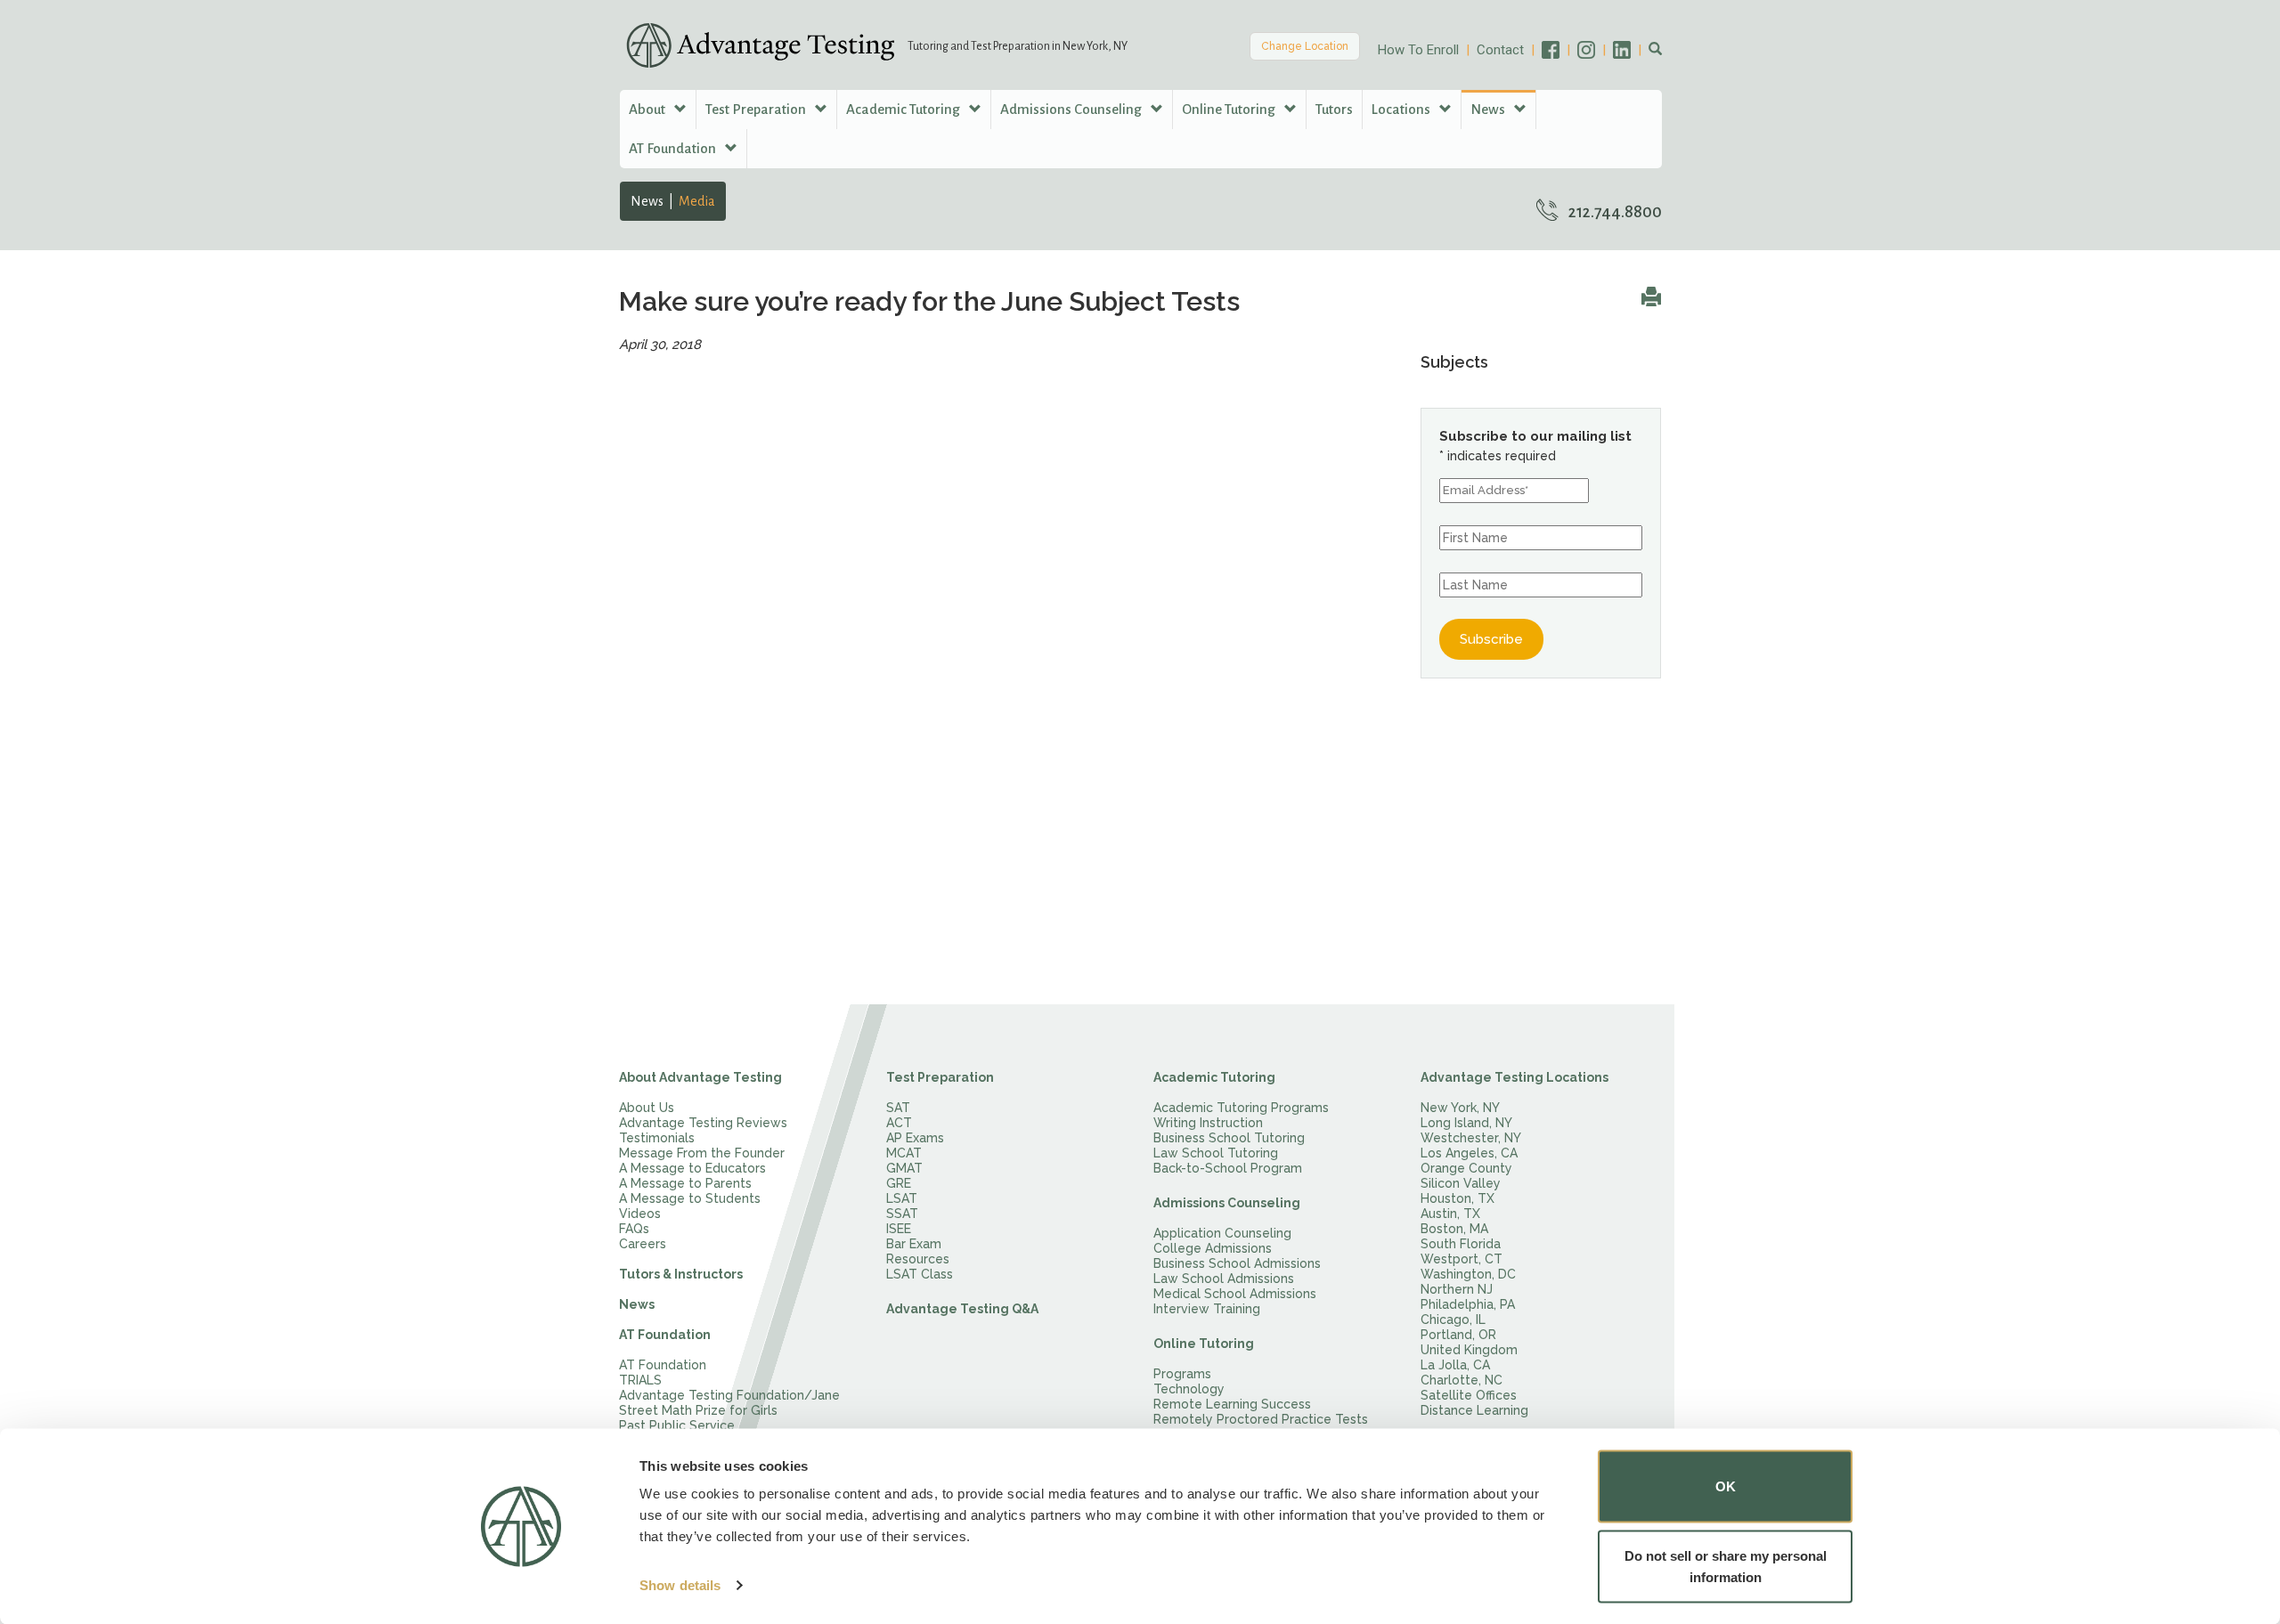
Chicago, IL (1453, 1319)
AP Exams (915, 1138)
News (647, 201)
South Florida (1461, 1244)
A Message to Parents (685, 1183)
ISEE (899, 1229)
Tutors (1334, 109)
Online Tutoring (1204, 1344)
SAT (898, 1108)
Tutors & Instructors (681, 1274)
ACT (899, 1123)
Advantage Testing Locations (1515, 1077)
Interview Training (1207, 1309)
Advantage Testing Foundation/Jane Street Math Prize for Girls (729, 1403)
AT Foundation (665, 1335)
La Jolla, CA (1455, 1365)
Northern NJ (1457, 1289)
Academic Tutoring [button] (904, 109)
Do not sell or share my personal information (1726, 1566)
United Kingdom (1469, 1350)
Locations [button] (1402, 109)
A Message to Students (690, 1198)
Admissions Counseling (1227, 1203)
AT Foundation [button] (674, 148)
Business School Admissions (1237, 1263)
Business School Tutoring (1229, 1138)
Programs (1182, 1374)
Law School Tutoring (1216, 1153)
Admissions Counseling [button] (1072, 109)
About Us (647, 1108)
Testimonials (657, 1138)
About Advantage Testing (700, 1077)
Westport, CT (1462, 1259)
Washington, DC (1468, 1274)
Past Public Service (677, 1425)
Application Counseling (1222, 1233)
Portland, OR (1458, 1335)
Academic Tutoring (1214, 1077)
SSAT (902, 1214)
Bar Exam (914, 1244)
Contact (1500, 50)
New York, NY (1460, 1108)
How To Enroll (1418, 50)
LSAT (902, 1198)
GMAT (904, 1168)
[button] (1655, 50)
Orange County (1466, 1168)
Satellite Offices (1469, 1395)
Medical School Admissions (1235, 1294)
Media (697, 201)
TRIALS (640, 1380)
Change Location (1305, 46)
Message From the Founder (702, 1153)
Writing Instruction (1208, 1123)
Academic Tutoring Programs (1241, 1108)
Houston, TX (1458, 1198)
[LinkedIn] (1631, 50)
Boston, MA (1454, 1229)
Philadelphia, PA (1468, 1304)
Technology (1189, 1389)
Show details (680, 1585)
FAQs (634, 1229)
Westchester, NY (1471, 1138)
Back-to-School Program (1228, 1168)
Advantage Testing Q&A (962, 1309)
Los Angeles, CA (1469, 1153)
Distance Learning (1474, 1410)
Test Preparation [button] (757, 109)
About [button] (648, 109)
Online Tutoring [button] (1230, 109)
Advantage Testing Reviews (703, 1123)
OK (1726, 1486)
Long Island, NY (1466, 1123)
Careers (643, 1244)
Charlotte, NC (1462, 1380)
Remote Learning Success (1232, 1404)
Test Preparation (940, 1077)
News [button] (1489, 109)
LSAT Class (920, 1274)
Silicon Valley (1461, 1183)
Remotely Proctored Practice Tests (1261, 1419)
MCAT (904, 1153)
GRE (899, 1183)
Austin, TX (1450, 1214)
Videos (640, 1214)
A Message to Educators (692, 1168)
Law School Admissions (1224, 1279)
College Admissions (1213, 1248)
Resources (918, 1259)
